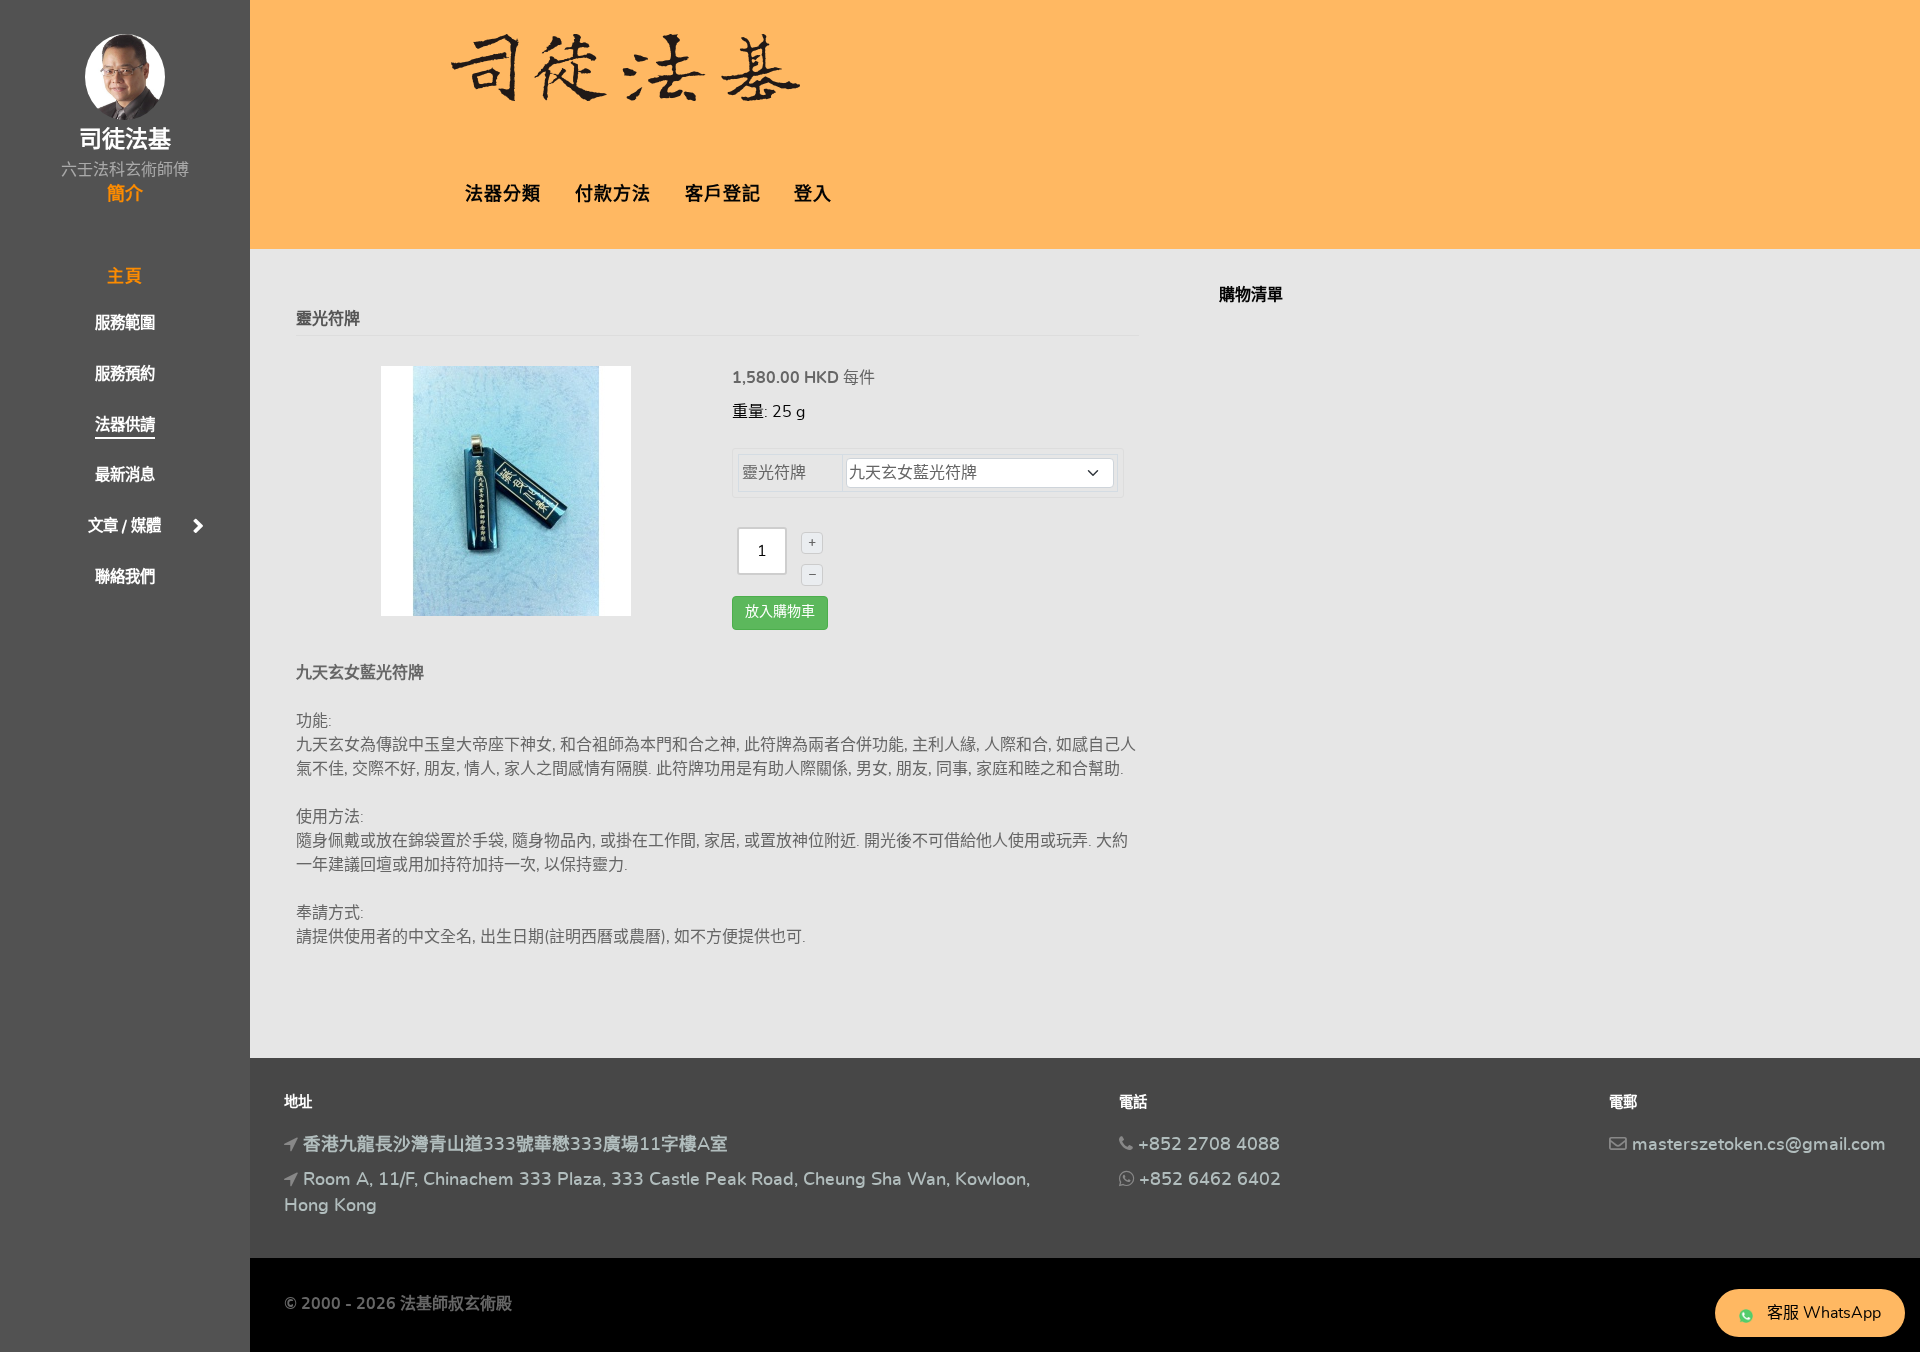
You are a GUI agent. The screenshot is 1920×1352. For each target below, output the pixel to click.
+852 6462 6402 (1210, 1180)
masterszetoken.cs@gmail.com (1759, 1145)
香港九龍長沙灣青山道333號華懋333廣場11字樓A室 (515, 1145)
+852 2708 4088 (1209, 1145)
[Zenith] (625, 62)
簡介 (125, 195)
